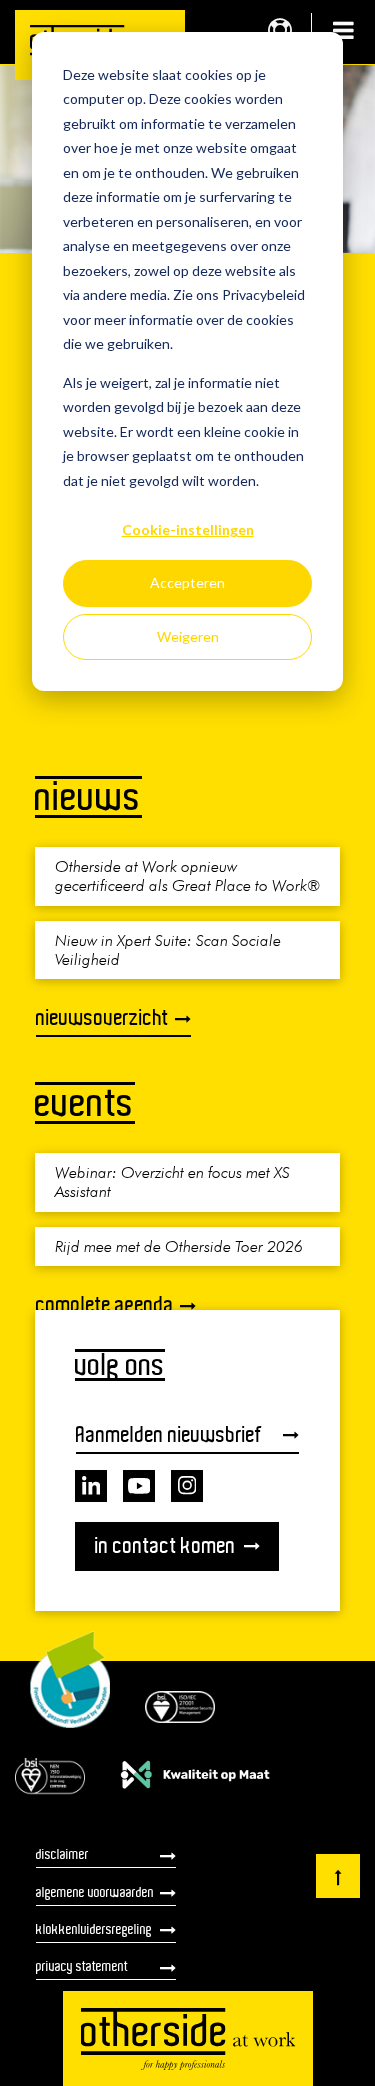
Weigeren (188, 636)
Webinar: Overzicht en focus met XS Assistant (172, 1181)
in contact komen (165, 1545)
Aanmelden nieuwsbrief (169, 1434)
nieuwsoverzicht (102, 1017)
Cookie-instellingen (188, 529)
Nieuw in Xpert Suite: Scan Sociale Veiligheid (168, 949)
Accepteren (187, 582)
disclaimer (62, 1854)
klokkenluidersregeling (94, 1929)
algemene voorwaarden (95, 1892)
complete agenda (105, 1304)
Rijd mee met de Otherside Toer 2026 (179, 1246)
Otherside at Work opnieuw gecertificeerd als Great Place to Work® (187, 875)
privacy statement (82, 1966)
